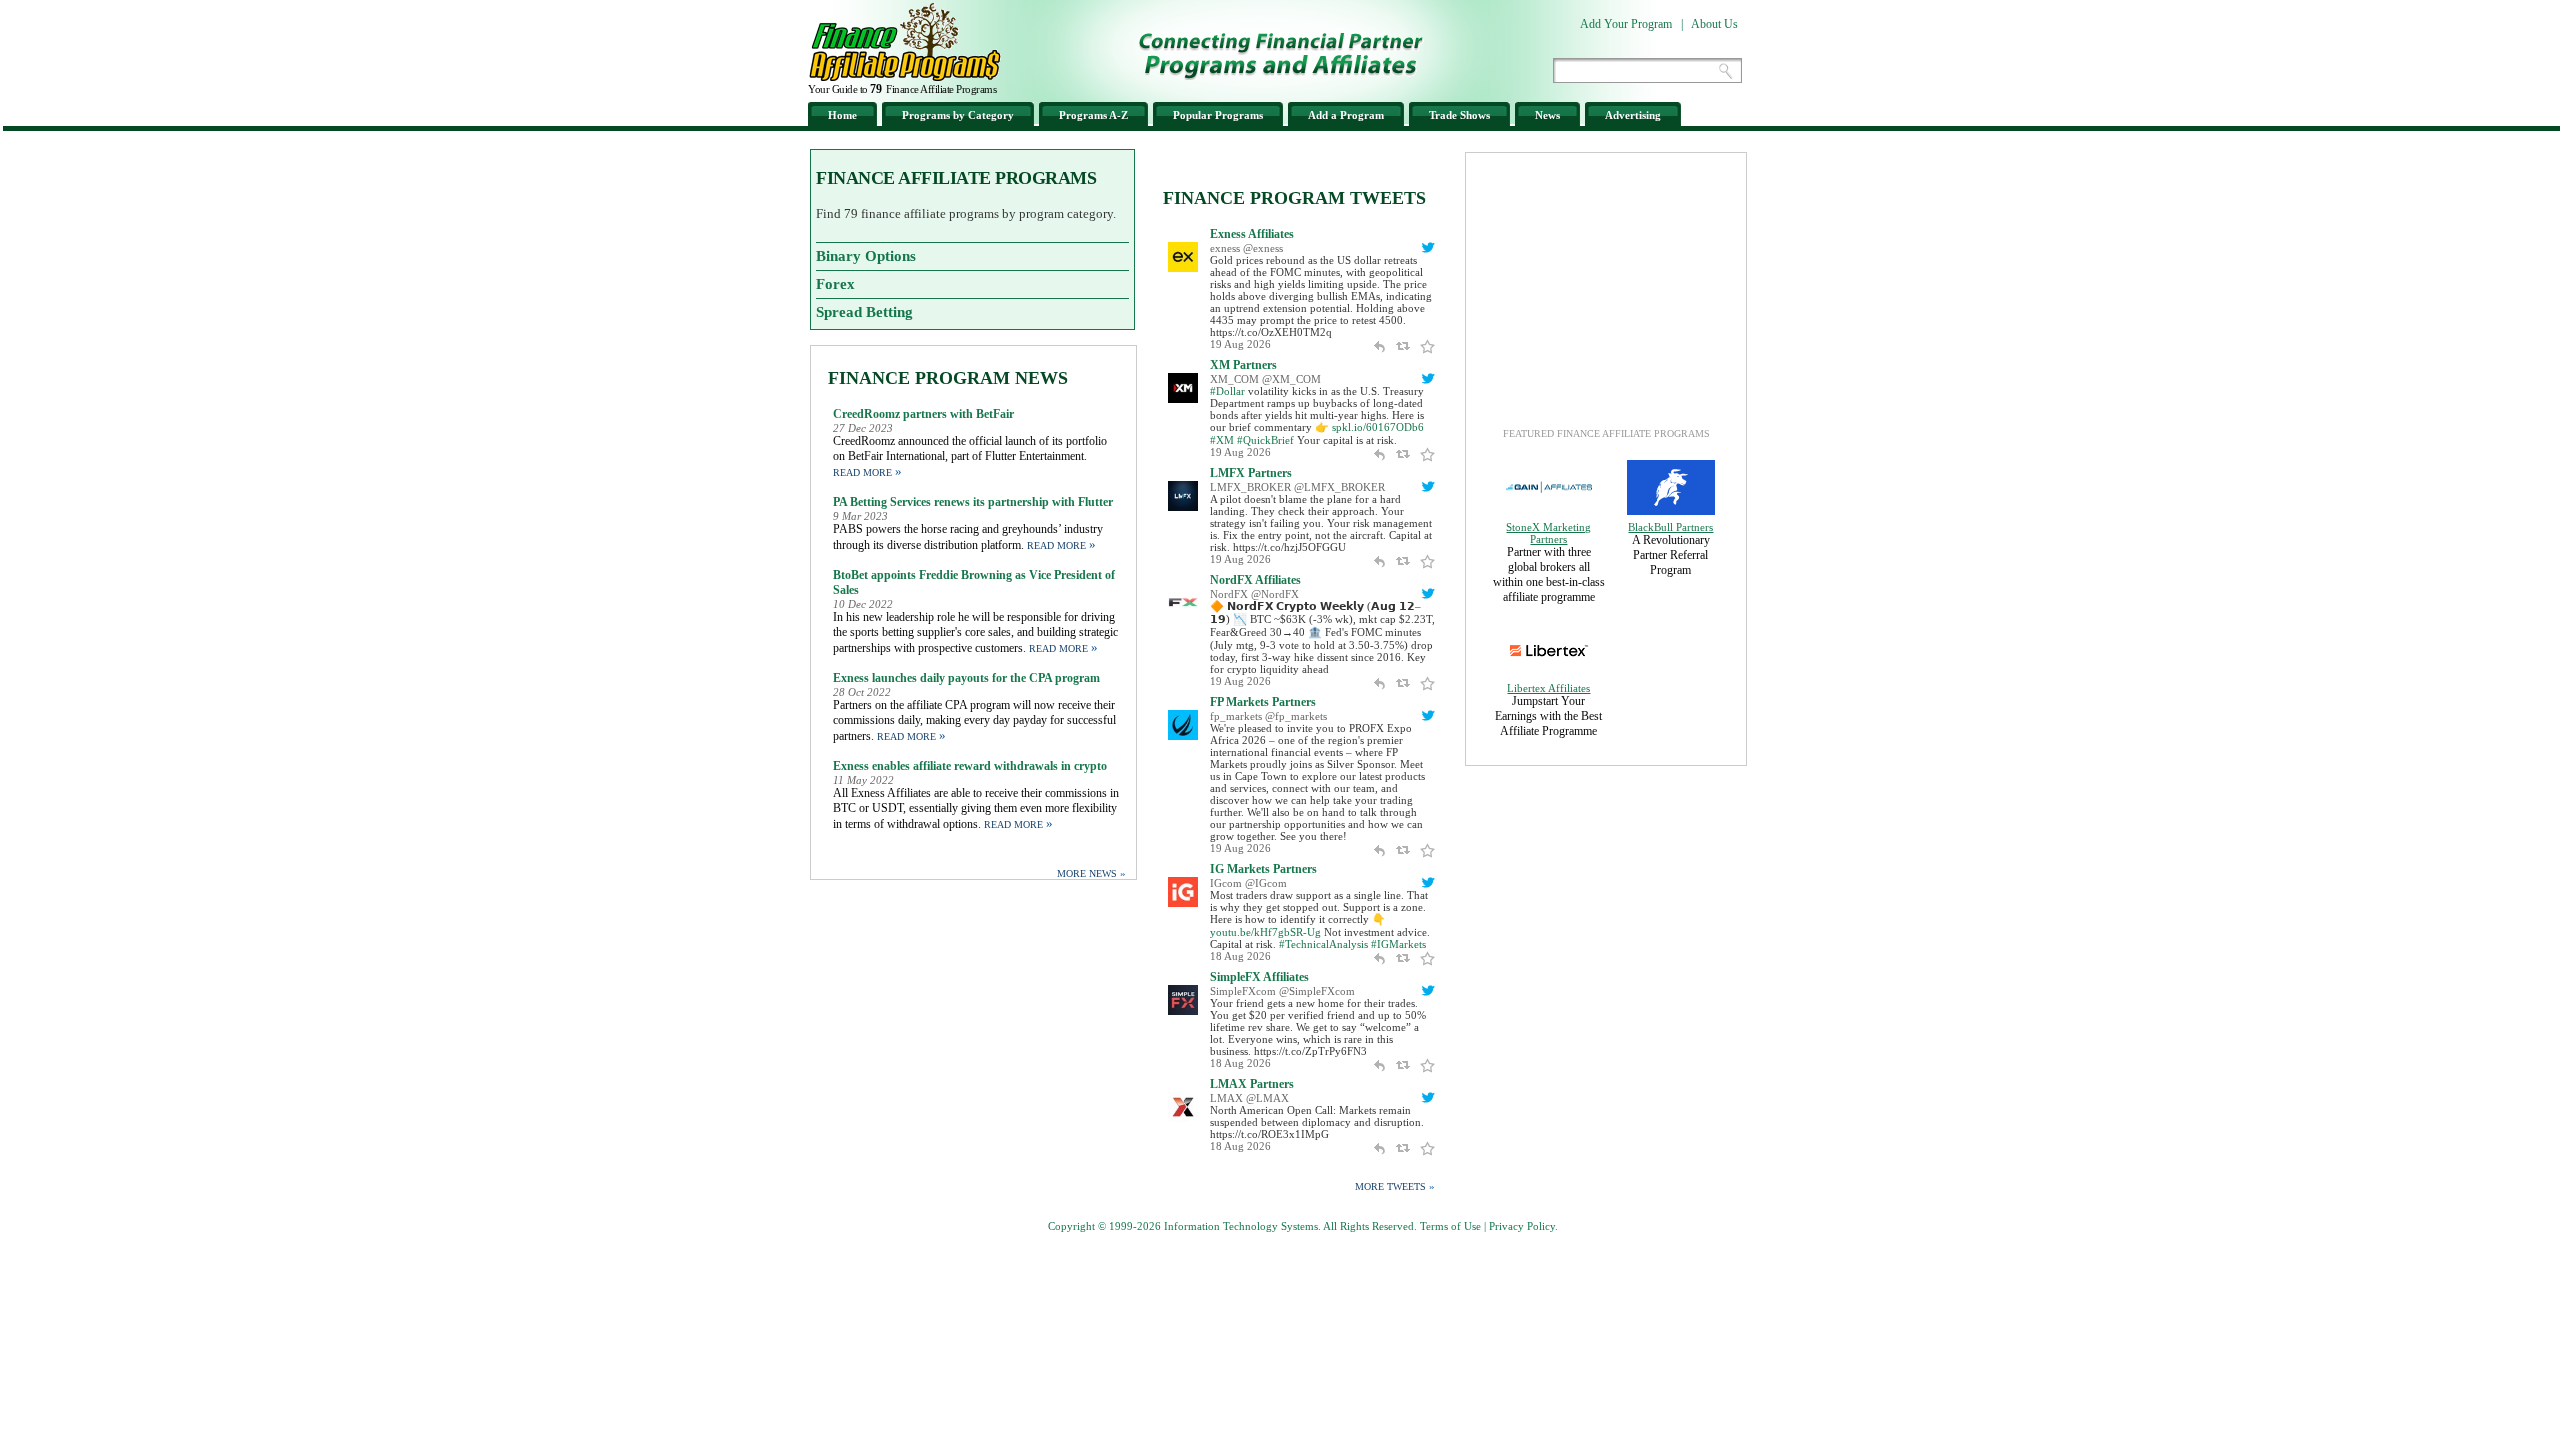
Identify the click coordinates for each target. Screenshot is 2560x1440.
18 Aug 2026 (1240, 956)
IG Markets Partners (1263, 869)
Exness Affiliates (1252, 234)
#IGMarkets (1398, 944)
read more (867, 472)
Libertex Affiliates (1548, 688)
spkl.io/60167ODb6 (1378, 427)
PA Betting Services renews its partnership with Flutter (973, 502)
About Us (1714, 24)
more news (1091, 873)
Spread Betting (864, 312)
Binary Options (866, 256)
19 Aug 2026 (1240, 344)
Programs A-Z (1093, 115)
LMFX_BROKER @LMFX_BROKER (1297, 487)
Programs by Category (958, 115)
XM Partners (1243, 365)
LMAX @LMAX (1249, 1098)
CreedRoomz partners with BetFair (923, 414)
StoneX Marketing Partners (1548, 533)
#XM (1222, 440)
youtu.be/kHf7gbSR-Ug (1265, 932)
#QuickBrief (1265, 440)
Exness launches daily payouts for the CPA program (966, 678)
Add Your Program (1626, 24)
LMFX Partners (1251, 473)
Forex (835, 284)
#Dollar (1227, 391)
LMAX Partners (1252, 1084)
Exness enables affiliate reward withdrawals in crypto (970, 766)
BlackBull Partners (1670, 527)
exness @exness (1246, 248)
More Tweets (1395, 1186)
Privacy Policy (1522, 1226)
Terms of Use (1450, 1226)
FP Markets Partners (1263, 702)
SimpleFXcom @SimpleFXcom (1282, 991)
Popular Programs (1218, 115)
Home (842, 115)
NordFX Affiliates (1255, 580)
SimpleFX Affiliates (1259, 977)
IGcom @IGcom (1248, 883)
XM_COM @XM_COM (1265, 379)
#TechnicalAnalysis (1323, 944)
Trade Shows (1459, 115)
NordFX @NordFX (1254, 594)
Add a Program (1346, 115)
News (1547, 115)
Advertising (1633, 115)
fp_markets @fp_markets (1268, 716)
